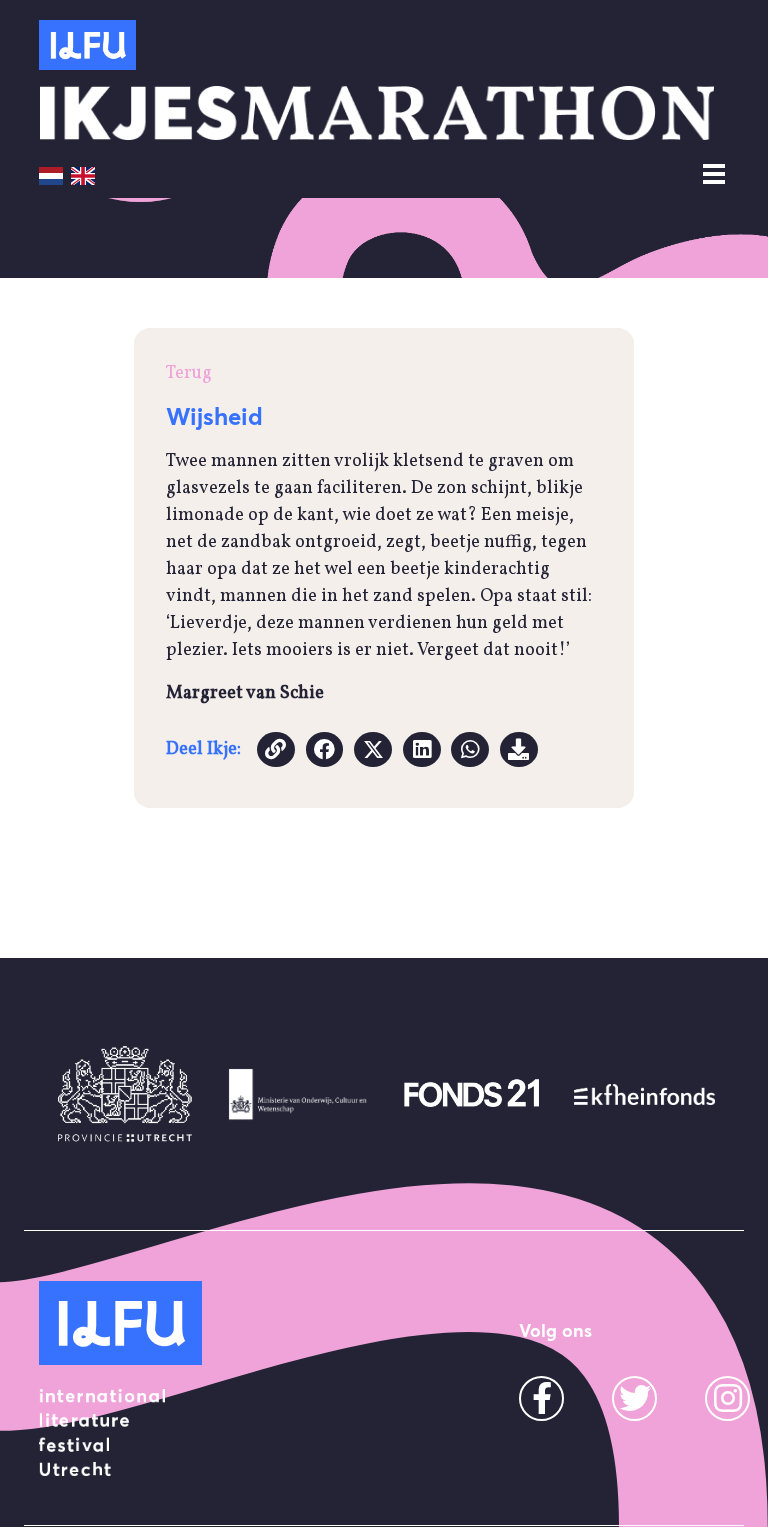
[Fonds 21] (471, 1094)
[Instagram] (728, 1405)
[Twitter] (635, 1405)
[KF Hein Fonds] (644, 1094)
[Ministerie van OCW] (298, 1094)
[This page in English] (83, 175)
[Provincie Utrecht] (125, 1094)
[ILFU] (120, 1322)
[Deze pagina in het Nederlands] (51, 175)
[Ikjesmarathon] (87, 45)
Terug (189, 373)
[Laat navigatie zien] (714, 175)
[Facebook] (542, 1405)
